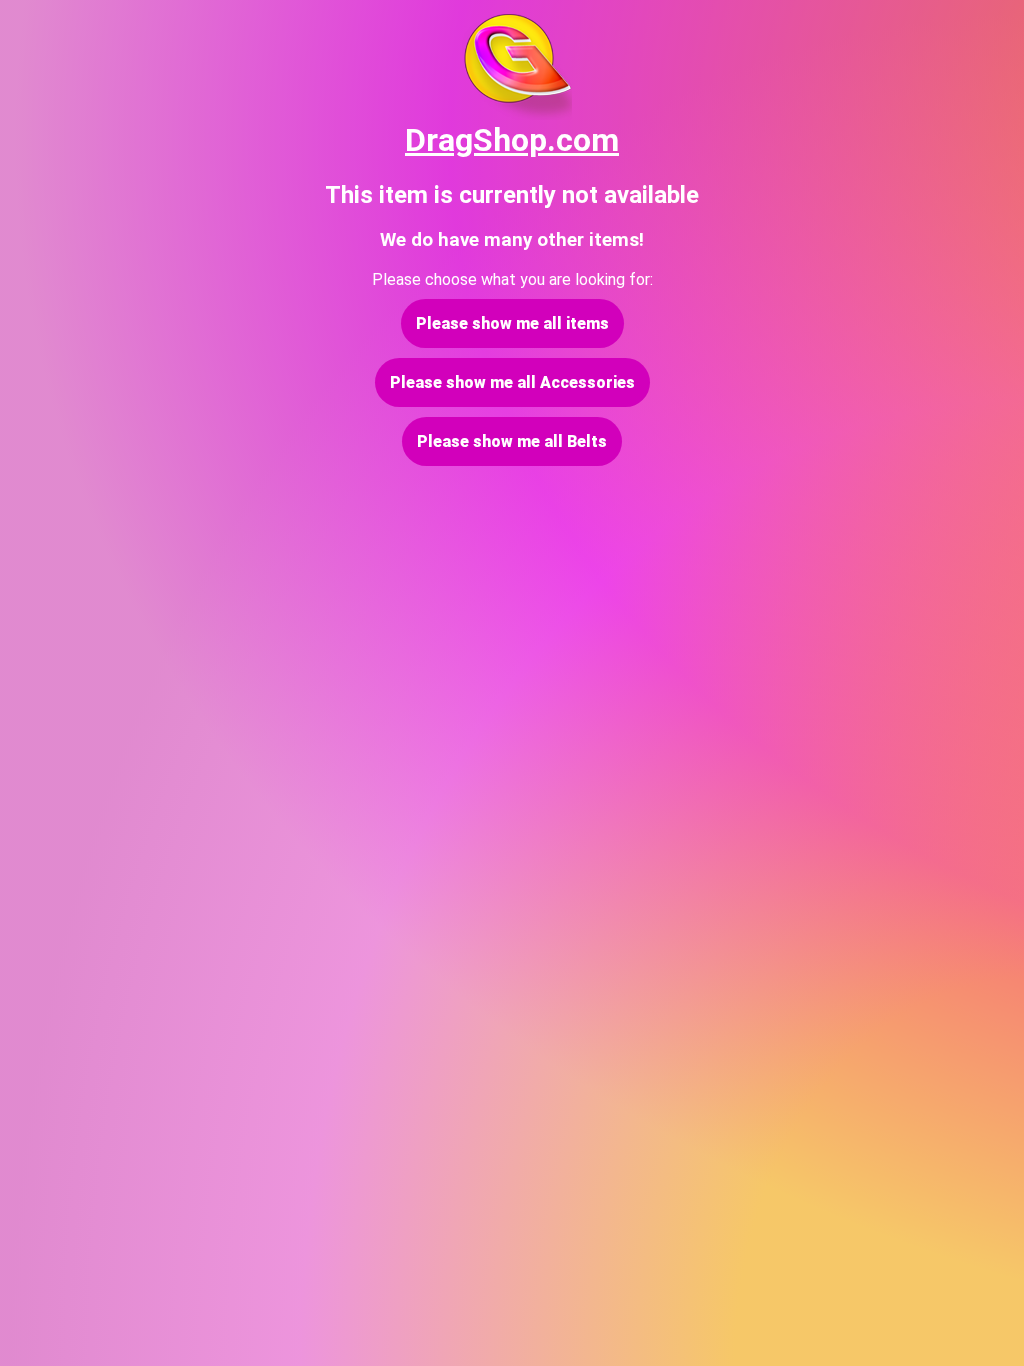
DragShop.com (512, 140)
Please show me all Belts (512, 441)
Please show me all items (512, 323)
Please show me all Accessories (512, 382)
